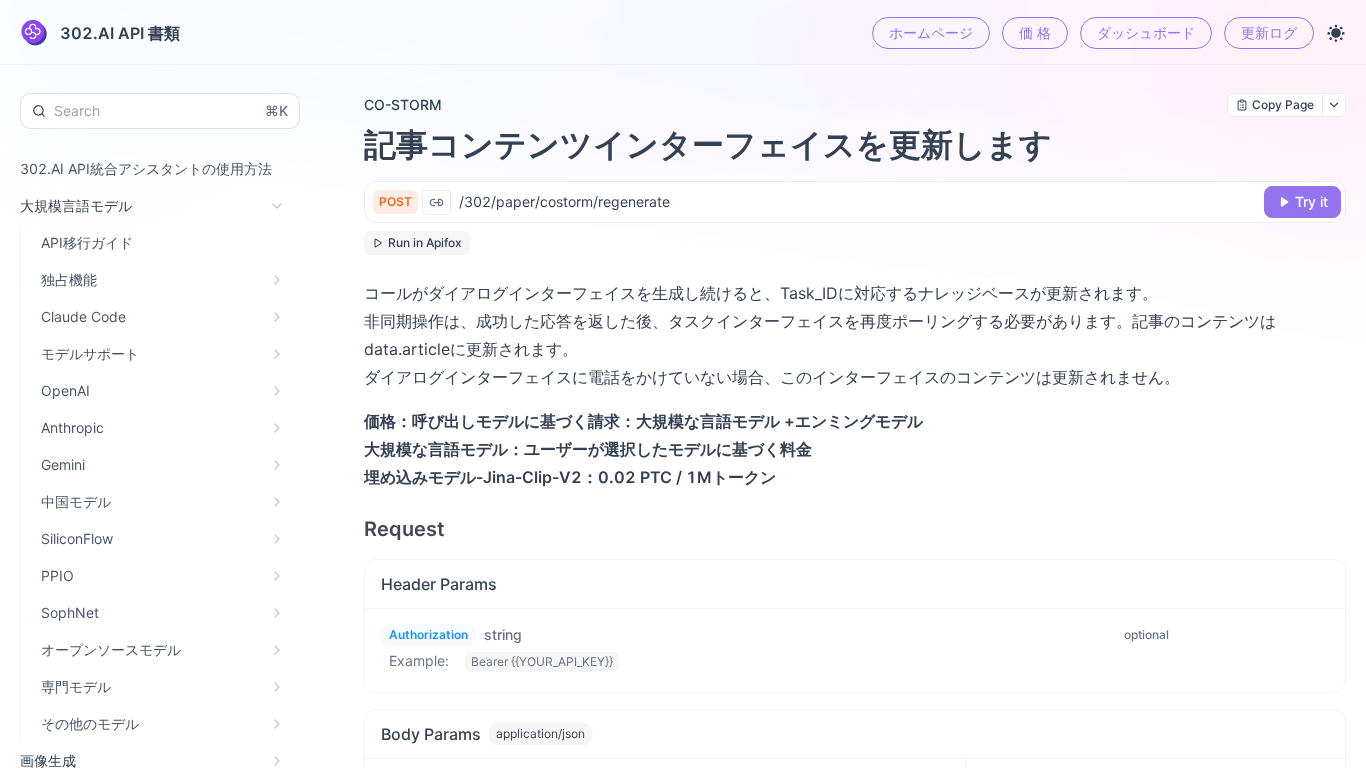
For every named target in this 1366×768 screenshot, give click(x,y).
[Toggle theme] (1336, 33)
